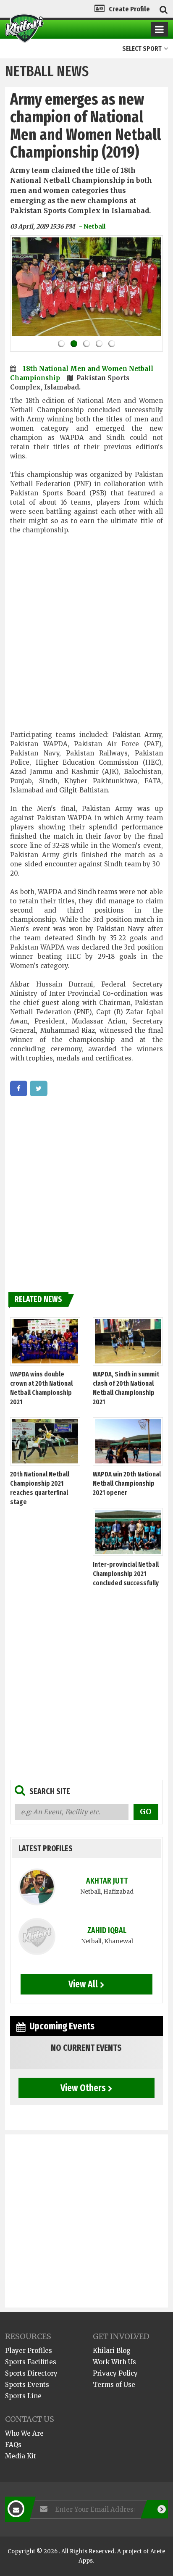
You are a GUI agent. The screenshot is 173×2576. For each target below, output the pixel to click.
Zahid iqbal (107, 1930)
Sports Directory (31, 2373)
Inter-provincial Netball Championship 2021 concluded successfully (126, 1574)
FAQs (13, 2445)
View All (83, 1984)
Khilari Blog (112, 2351)
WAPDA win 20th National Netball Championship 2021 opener (127, 1483)
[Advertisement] (86, 637)
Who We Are (24, 2433)
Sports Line (23, 2396)
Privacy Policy (115, 2373)
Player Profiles (29, 2351)
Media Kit (21, 2456)
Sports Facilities (31, 2362)
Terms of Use (114, 2385)
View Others (83, 2088)
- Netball (92, 226)
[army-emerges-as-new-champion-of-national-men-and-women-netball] (19, 1088)
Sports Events (27, 2385)
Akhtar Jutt (107, 1881)
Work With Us (114, 2362)
